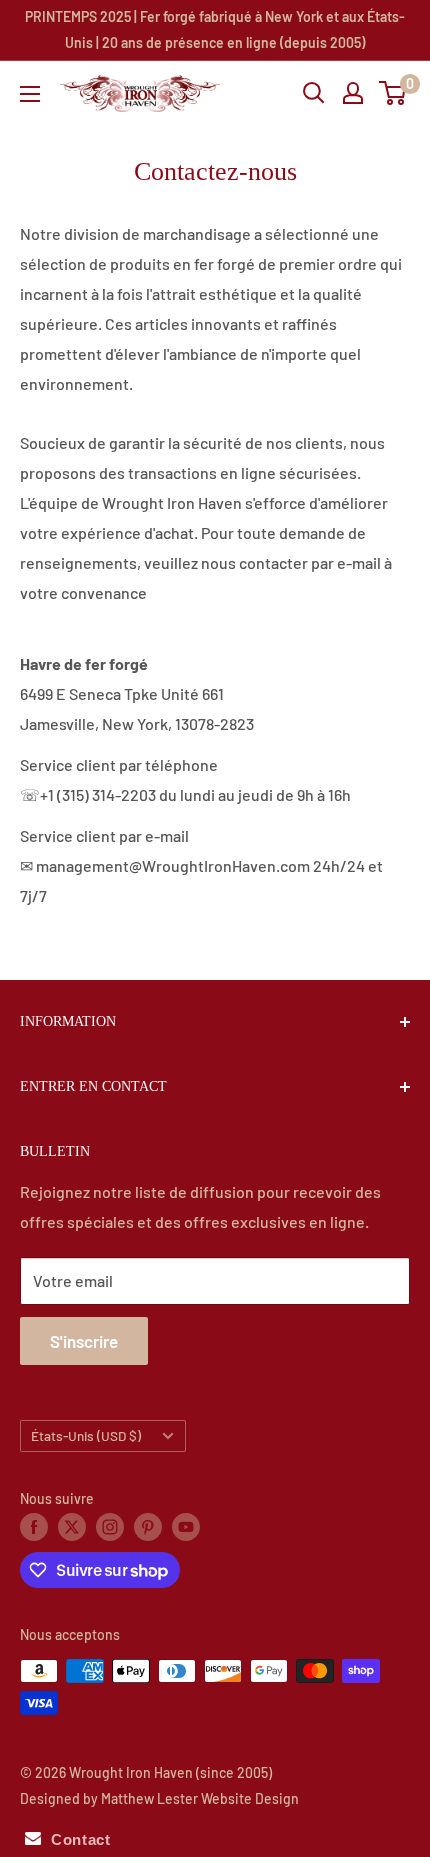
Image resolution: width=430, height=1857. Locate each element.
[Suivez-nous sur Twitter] (72, 1526)
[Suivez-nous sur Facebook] (34, 1526)
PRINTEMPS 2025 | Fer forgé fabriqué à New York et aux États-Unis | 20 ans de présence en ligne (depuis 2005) (215, 29)
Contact (75, 1839)
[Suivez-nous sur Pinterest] (148, 1526)
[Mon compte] (353, 93)
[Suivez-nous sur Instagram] (110, 1526)
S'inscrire (84, 1341)
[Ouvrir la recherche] (314, 93)
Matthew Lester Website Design (200, 1798)
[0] (393, 93)
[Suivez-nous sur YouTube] (186, 1526)
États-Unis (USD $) (86, 1435)
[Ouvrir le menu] (30, 94)
